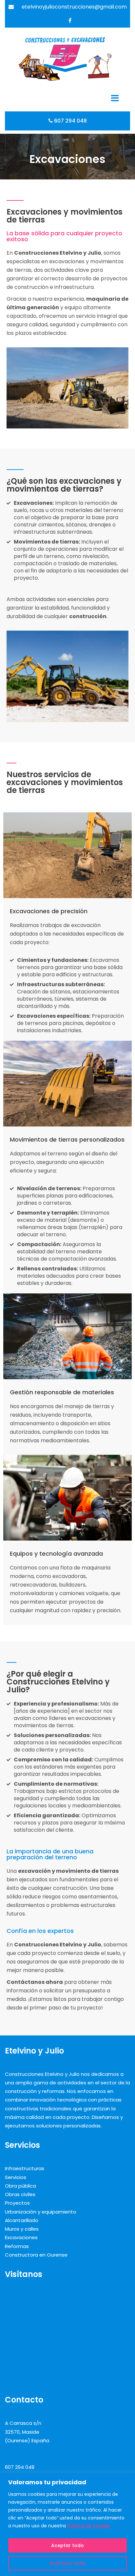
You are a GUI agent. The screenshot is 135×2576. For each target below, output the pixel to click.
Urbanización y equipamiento (41, 2212)
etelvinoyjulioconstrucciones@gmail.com (74, 7)
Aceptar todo (67, 2545)
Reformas (17, 2246)
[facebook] (70, 20)
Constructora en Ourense (36, 2255)
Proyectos (17, 2203)
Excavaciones (21, 2237)
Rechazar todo (68, 2563)
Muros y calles (22, 2229)
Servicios (16, 2177)
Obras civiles (20, 2194)
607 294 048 (70, 121)
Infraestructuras (25, 2168)
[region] (67, 2524)
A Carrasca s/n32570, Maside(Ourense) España (27, 2432)
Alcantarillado (22, 2220)
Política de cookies (89, 2526)
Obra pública (20, 2186)
